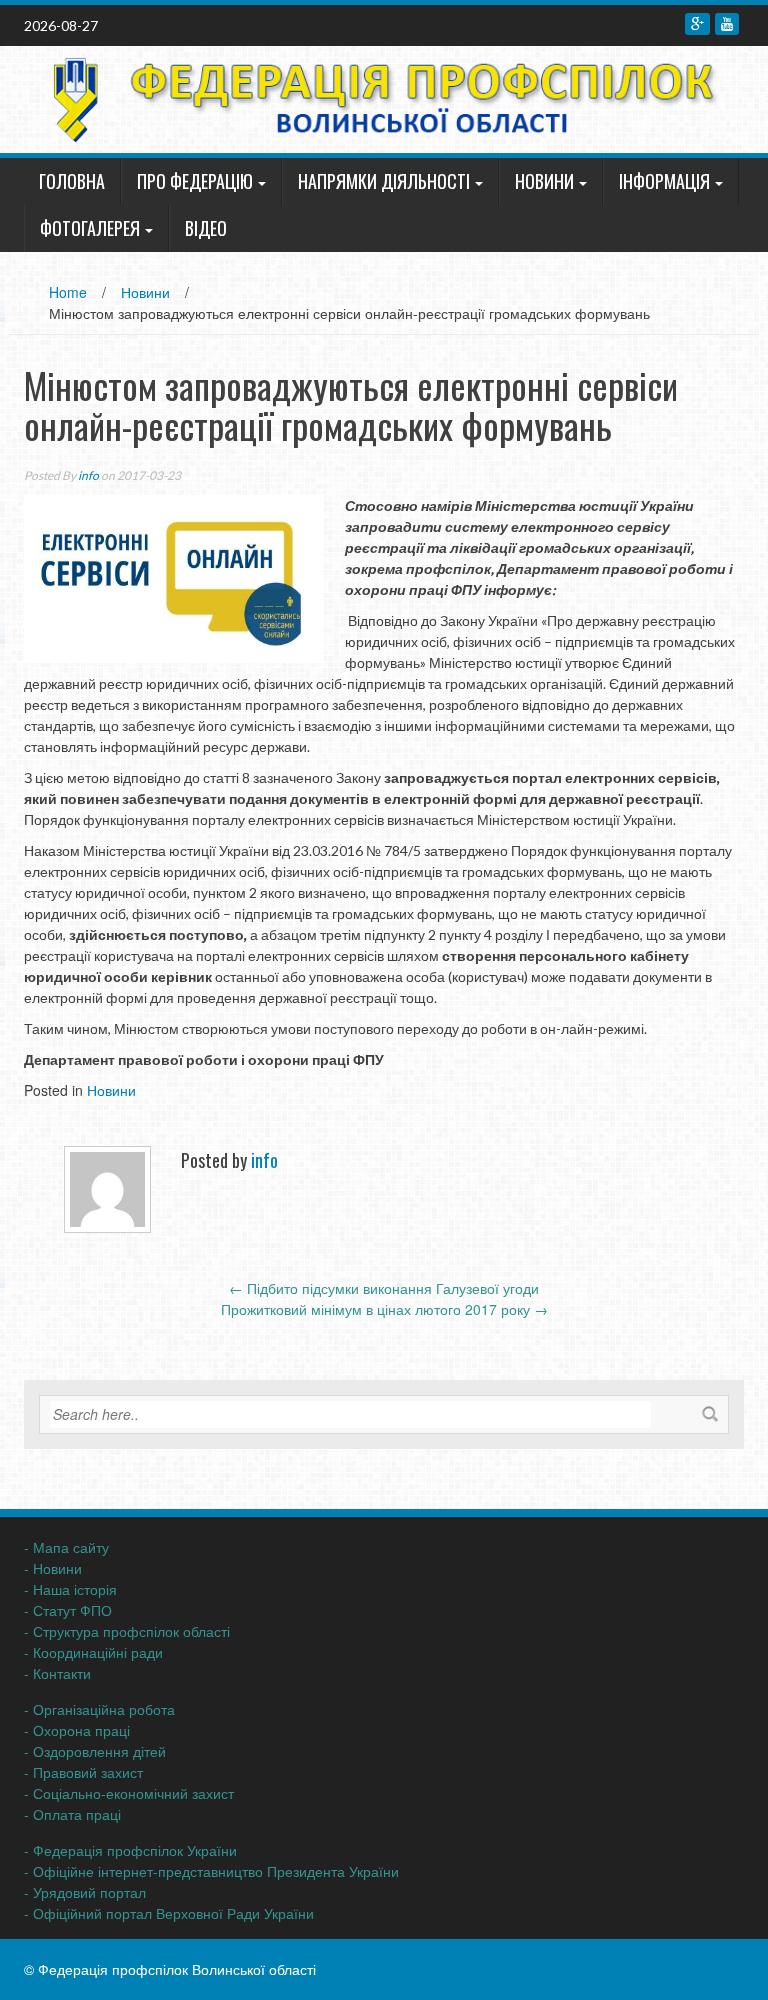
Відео (206, 228)
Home (68, 292)
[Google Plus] (697, 24)
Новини (544, 181)
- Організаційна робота (99, 1709)
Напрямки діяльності (384, 181)
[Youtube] (727, 24)
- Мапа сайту (66, 1547)
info (88, 475)
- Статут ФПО (68, 1610)
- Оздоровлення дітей (95, 1751)
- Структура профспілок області (127, 1631)
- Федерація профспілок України (130, 1850)
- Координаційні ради (93, 1652)
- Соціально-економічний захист (129, 1793)
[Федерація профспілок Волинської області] (376, 97)
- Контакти (57, 1673)
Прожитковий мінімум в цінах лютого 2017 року (384, 1309)
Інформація (664, 181)
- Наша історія (70, 1589)
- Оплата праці (72, 1814)
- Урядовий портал (85, 1892)
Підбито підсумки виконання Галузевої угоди (384, 1288)
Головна (72, 181)
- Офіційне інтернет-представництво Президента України (211, 1871)
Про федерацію (195, 181)
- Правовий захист (83, 1772)
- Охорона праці (77, 1730)
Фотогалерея (90, 228)
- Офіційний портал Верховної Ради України (169, 1913)
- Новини (53, 1568)
